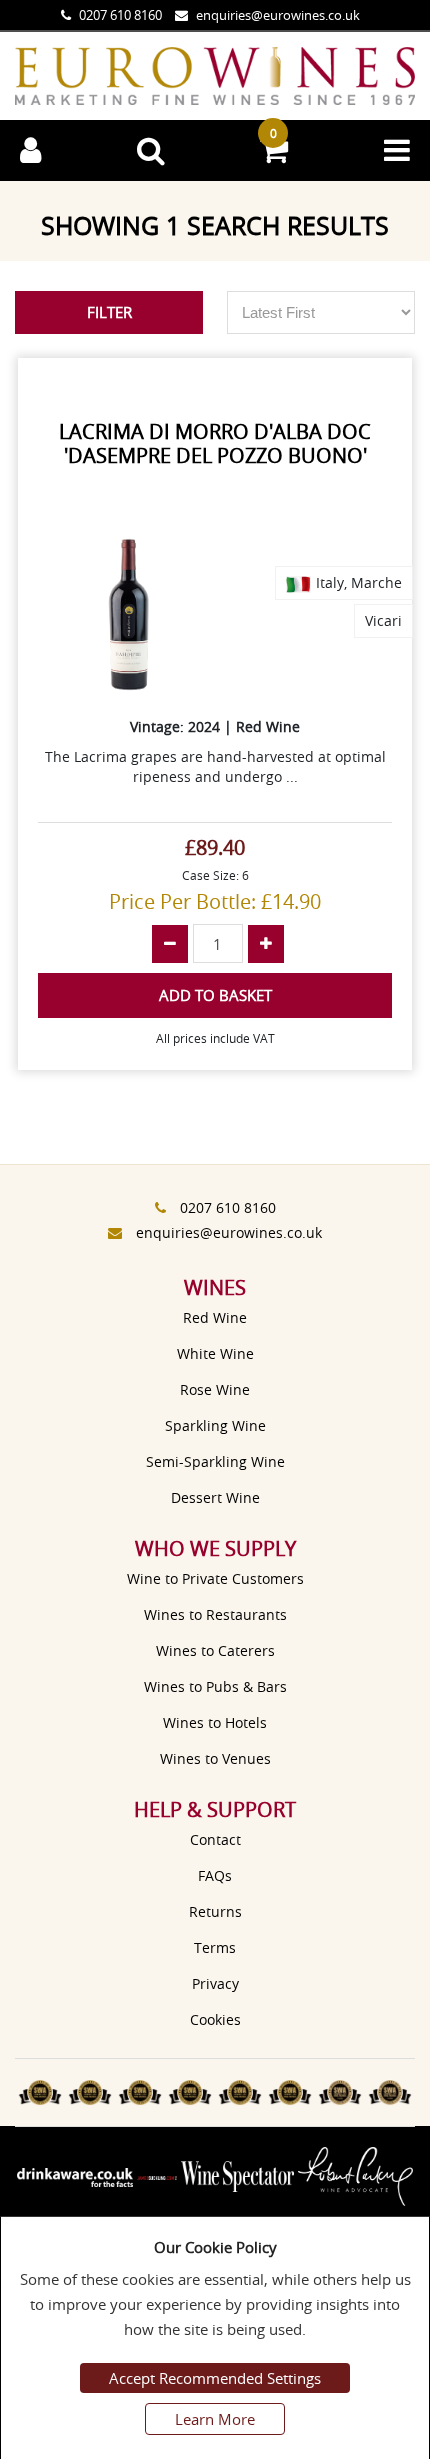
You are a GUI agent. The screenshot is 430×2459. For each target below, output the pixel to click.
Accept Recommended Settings (215, 2378)
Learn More (215, 2419)
